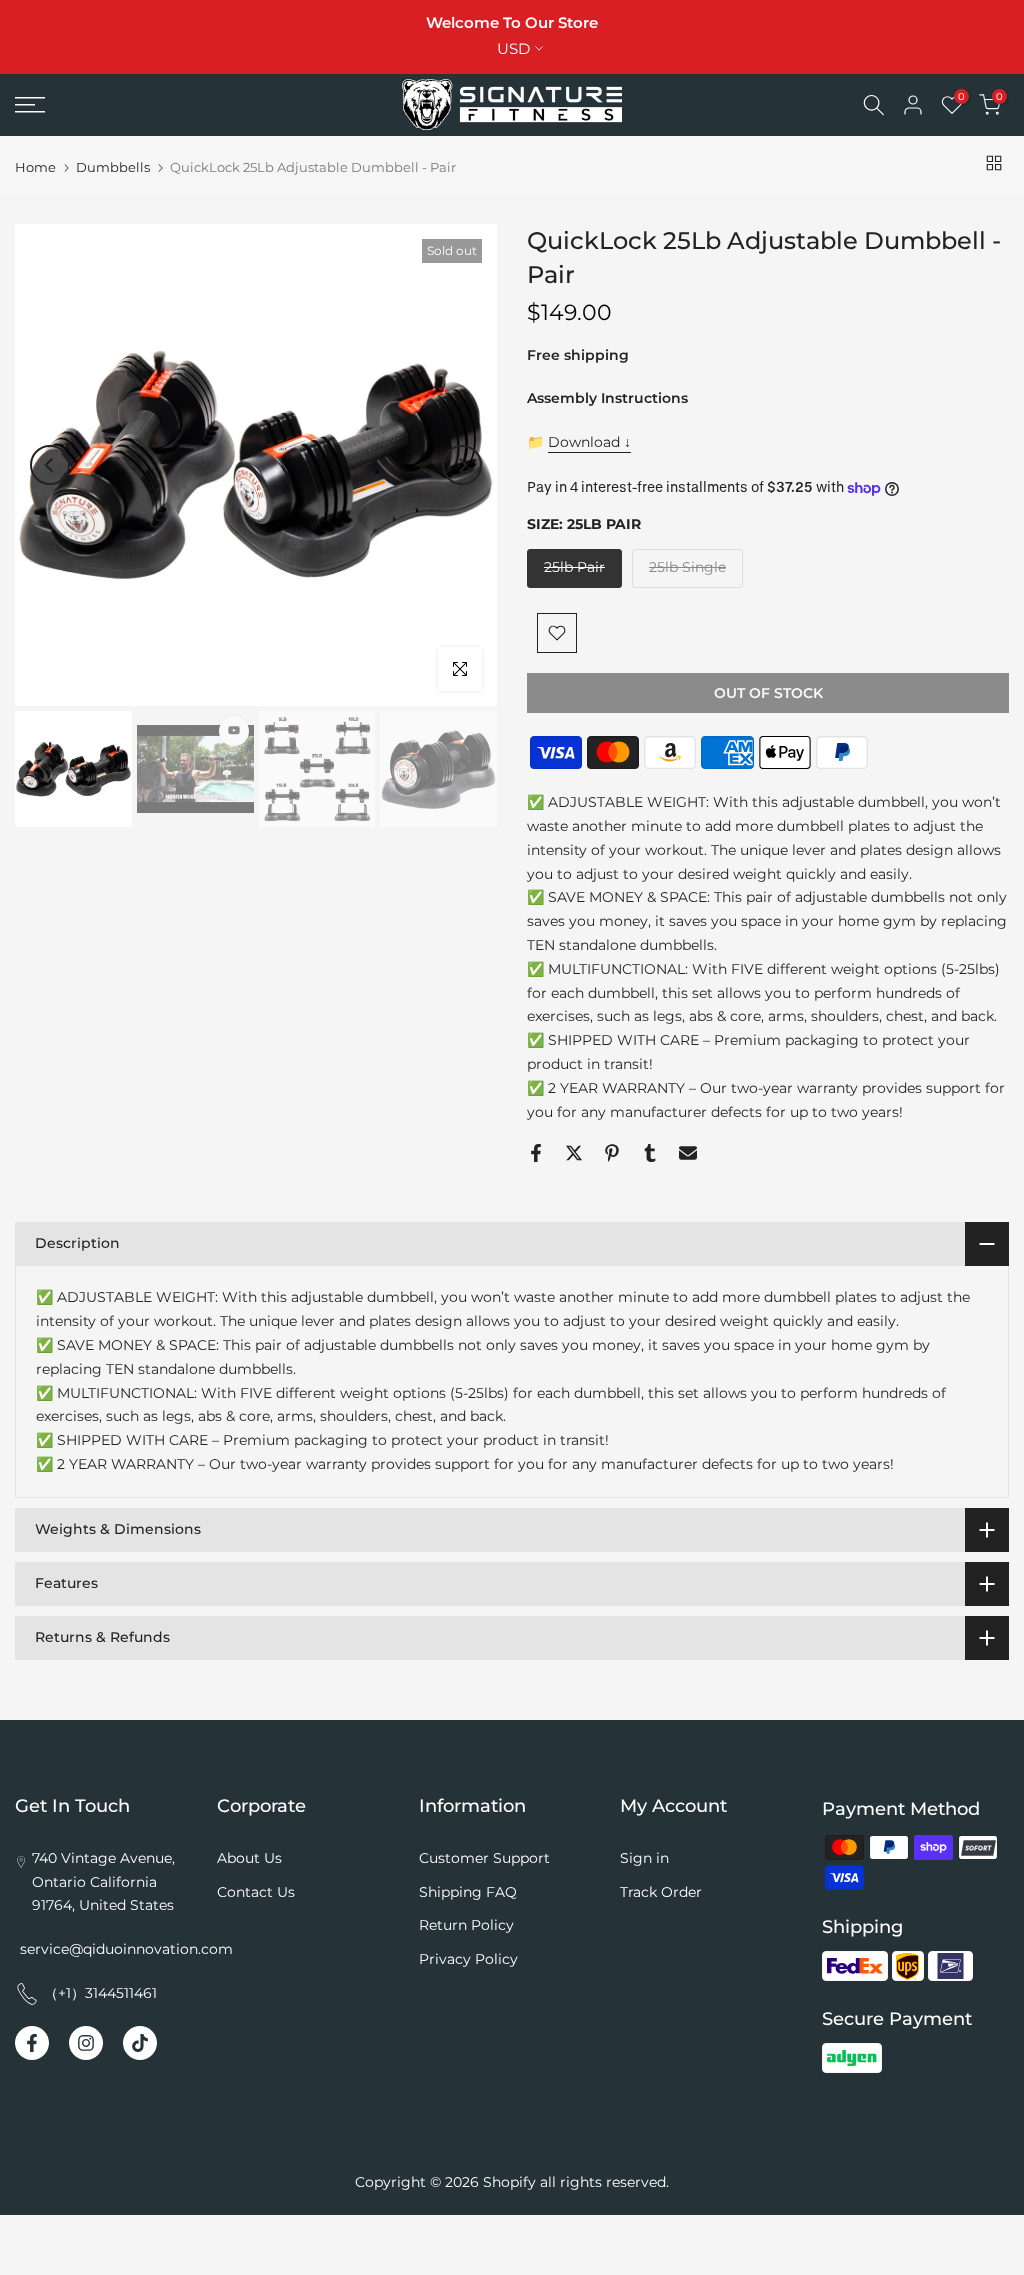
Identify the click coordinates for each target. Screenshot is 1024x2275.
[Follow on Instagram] (86, 2043)
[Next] (462, 465)
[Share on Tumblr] (650, 1153)
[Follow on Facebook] (32, 2043)
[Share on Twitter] (574, 1153)
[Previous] (50, 465)
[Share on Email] (688, 1153)
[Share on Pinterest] (612, 1153)
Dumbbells (113, 167)
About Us (249, 1858)
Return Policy (466, 1925)
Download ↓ (589, 442)
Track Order (661, 1892)
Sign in (644, 1858)
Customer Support (484, 1858)
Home (35, 167)
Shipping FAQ (468, 1892)
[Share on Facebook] (536, 1153)
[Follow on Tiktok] (140, 2043)
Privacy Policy (468, 1959)
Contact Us (256, 1892)
